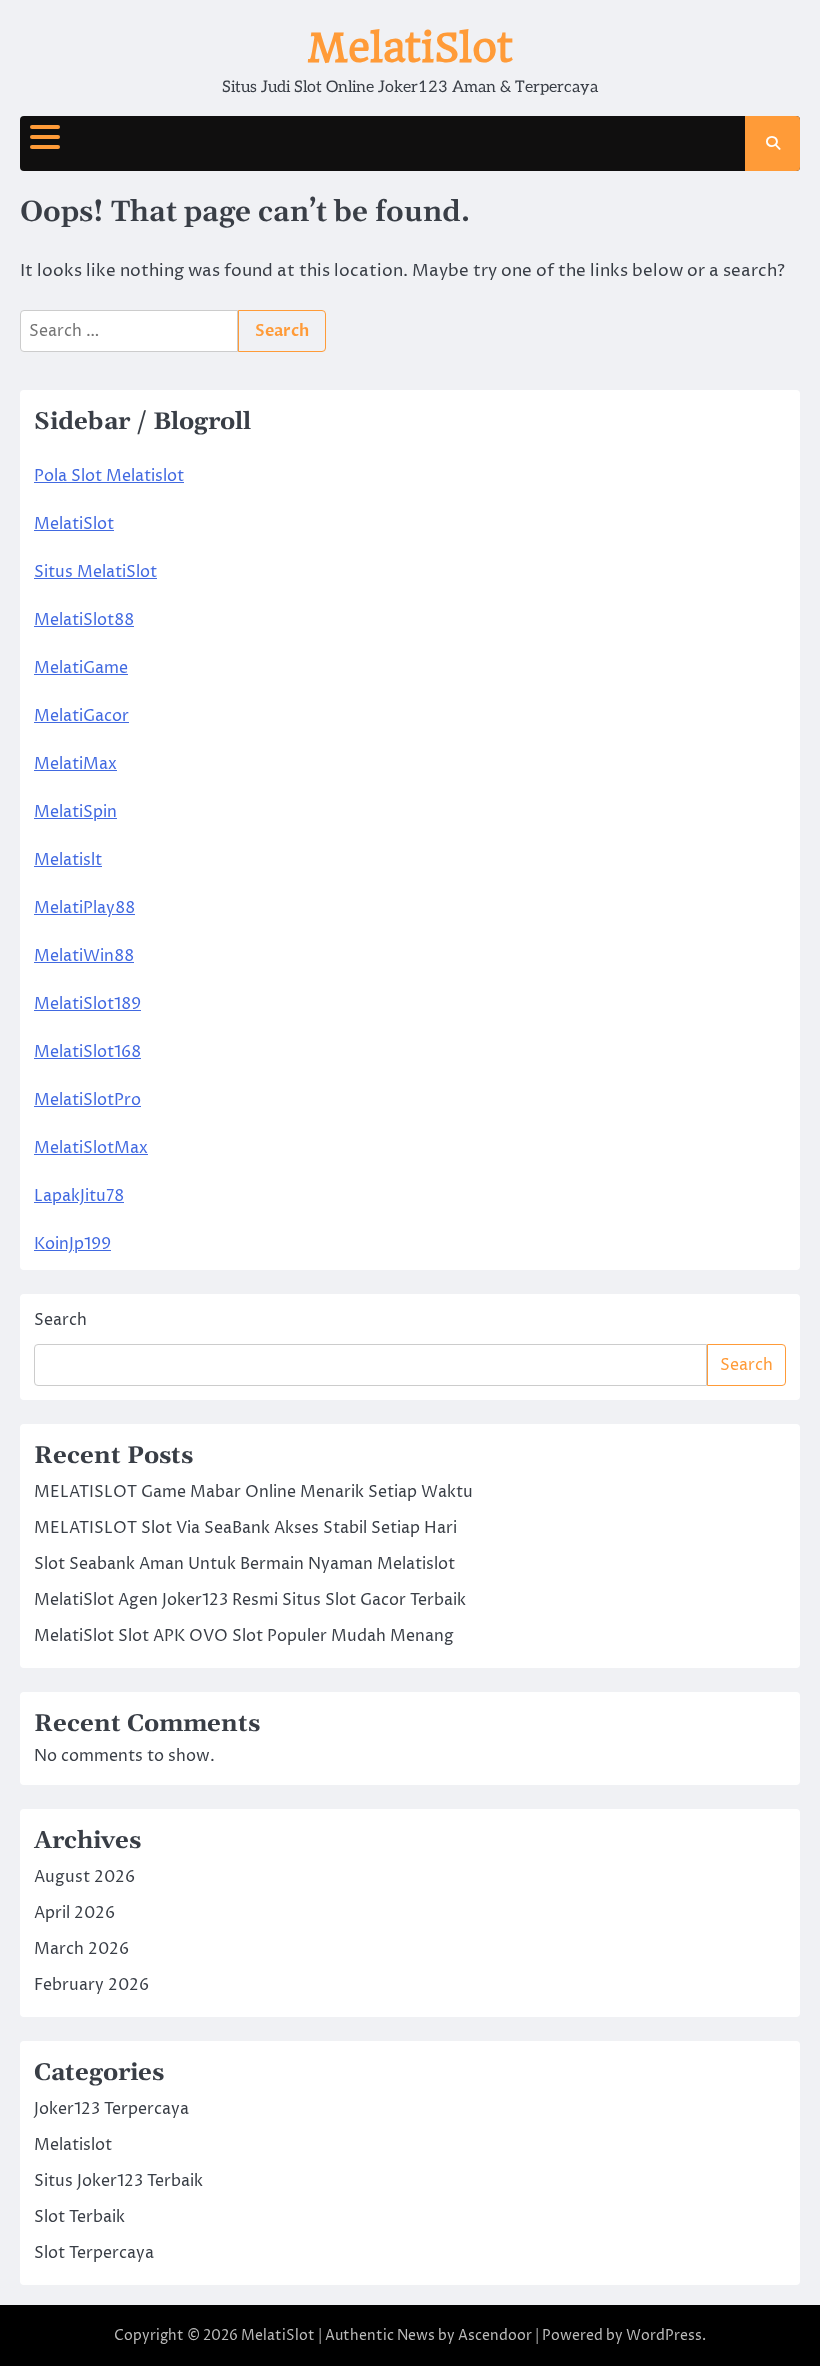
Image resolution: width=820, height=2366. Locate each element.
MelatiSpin (75, 812)
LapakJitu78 (79, 1196)
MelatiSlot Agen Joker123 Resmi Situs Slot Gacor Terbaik (250, 1600)
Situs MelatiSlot (95, 572)
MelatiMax (75, 764)
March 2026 (81, 1949)
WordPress (664, 2335)
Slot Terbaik (79, 2217)
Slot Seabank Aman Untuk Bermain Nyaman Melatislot (244, 1564)
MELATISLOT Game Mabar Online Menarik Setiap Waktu (253, 1492)
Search (60, 1320)
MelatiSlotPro (87, 1100)
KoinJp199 (72, 1244)
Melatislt (68, 860)
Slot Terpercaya (94, 2253)
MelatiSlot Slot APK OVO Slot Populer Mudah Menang (244, 1636)
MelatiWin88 (84, 956)
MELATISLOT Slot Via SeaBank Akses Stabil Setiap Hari (245, 1528)
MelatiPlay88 (84, 908)
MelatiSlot (410, 48)
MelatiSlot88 (84, 620)
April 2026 (74, 1913)
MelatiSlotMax (91, 1148)
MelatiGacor (81, 716)
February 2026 (91, 1985)
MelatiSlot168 (87, 1052)
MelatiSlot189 (87, 1004)
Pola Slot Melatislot (109, 476)
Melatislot (73, 2145)
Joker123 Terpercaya (111, 2109)
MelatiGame (81, 668)
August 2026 (84, 1877)
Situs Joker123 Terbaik (118, 2181)
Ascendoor (495, 2335)
